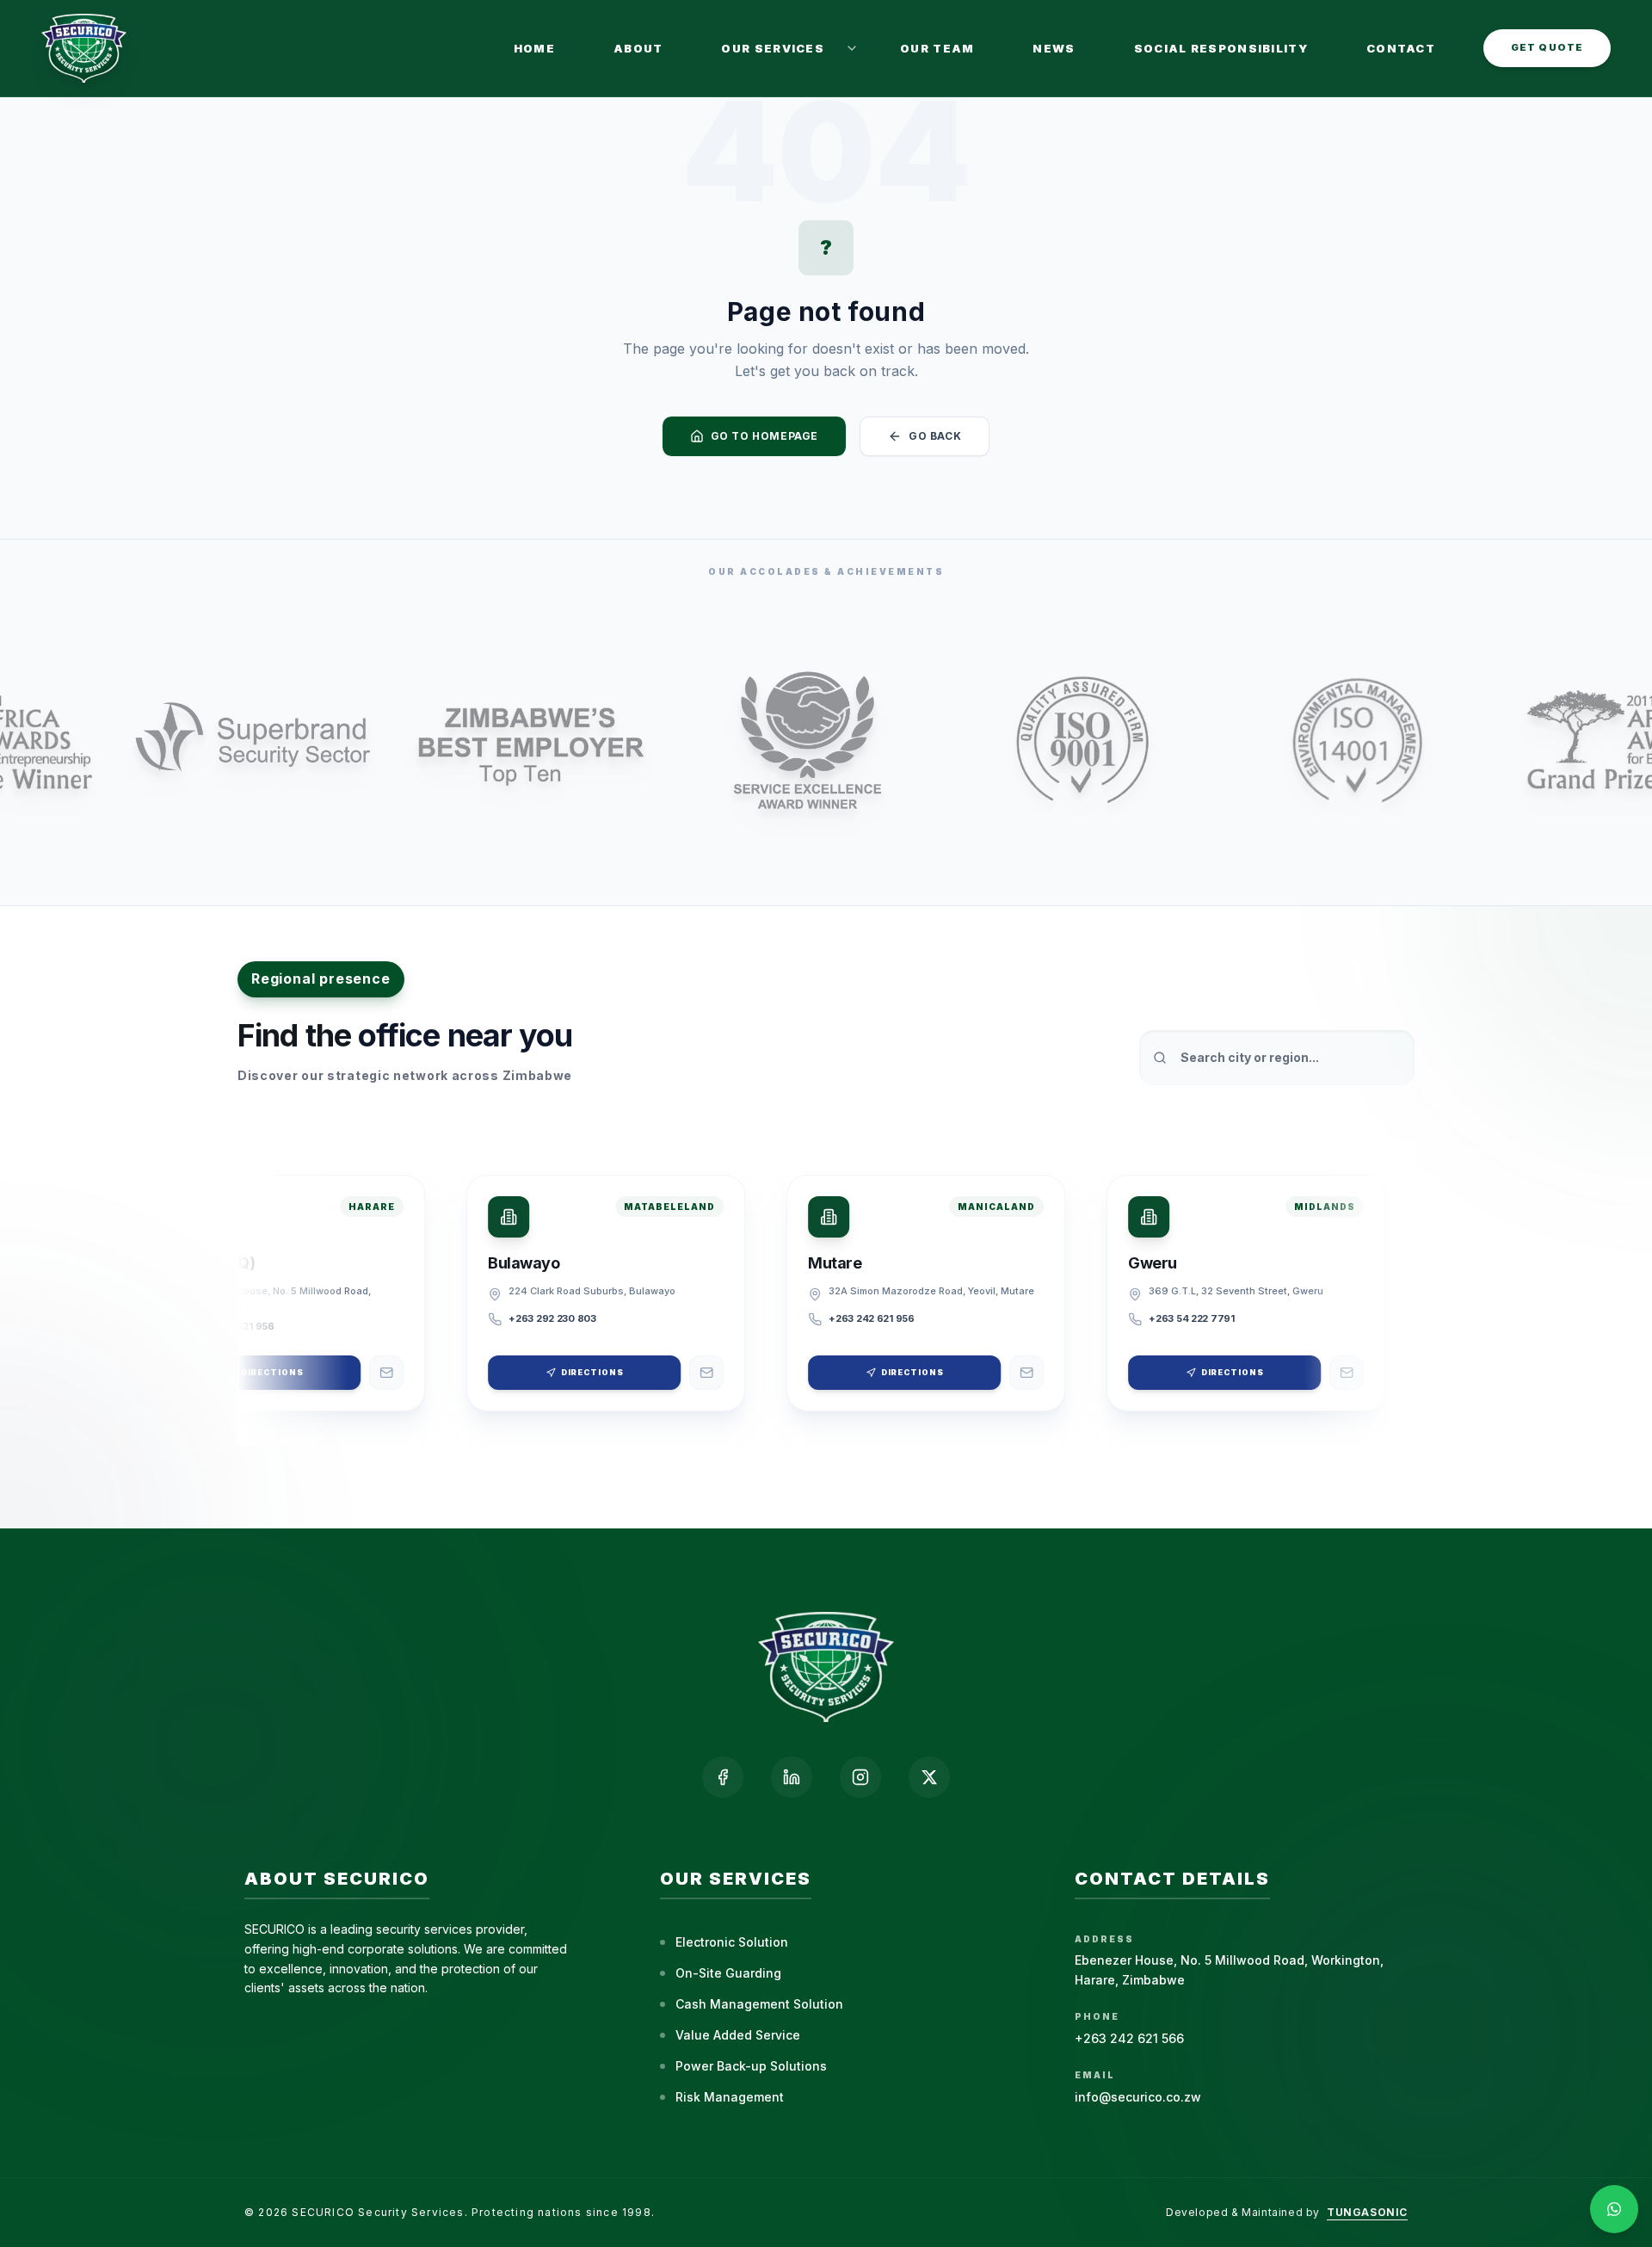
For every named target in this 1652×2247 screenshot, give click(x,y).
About (638, 48)
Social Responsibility (1221, 48)
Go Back (935, 436)
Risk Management (730, 2097)
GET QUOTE (1547, 47)
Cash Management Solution (759, 2004)
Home (534, 48)
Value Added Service (738, 2035)
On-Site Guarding (728, 1973)
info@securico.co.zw (1138, 2097)
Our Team (937, 48)
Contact (1401, 48)
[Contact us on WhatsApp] (1614, 2209)
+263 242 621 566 (1129, 2038)
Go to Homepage (764, 436)
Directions (254, 1372)
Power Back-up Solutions (751, 2066)
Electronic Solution (732, 1942)
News (1054, 48)
